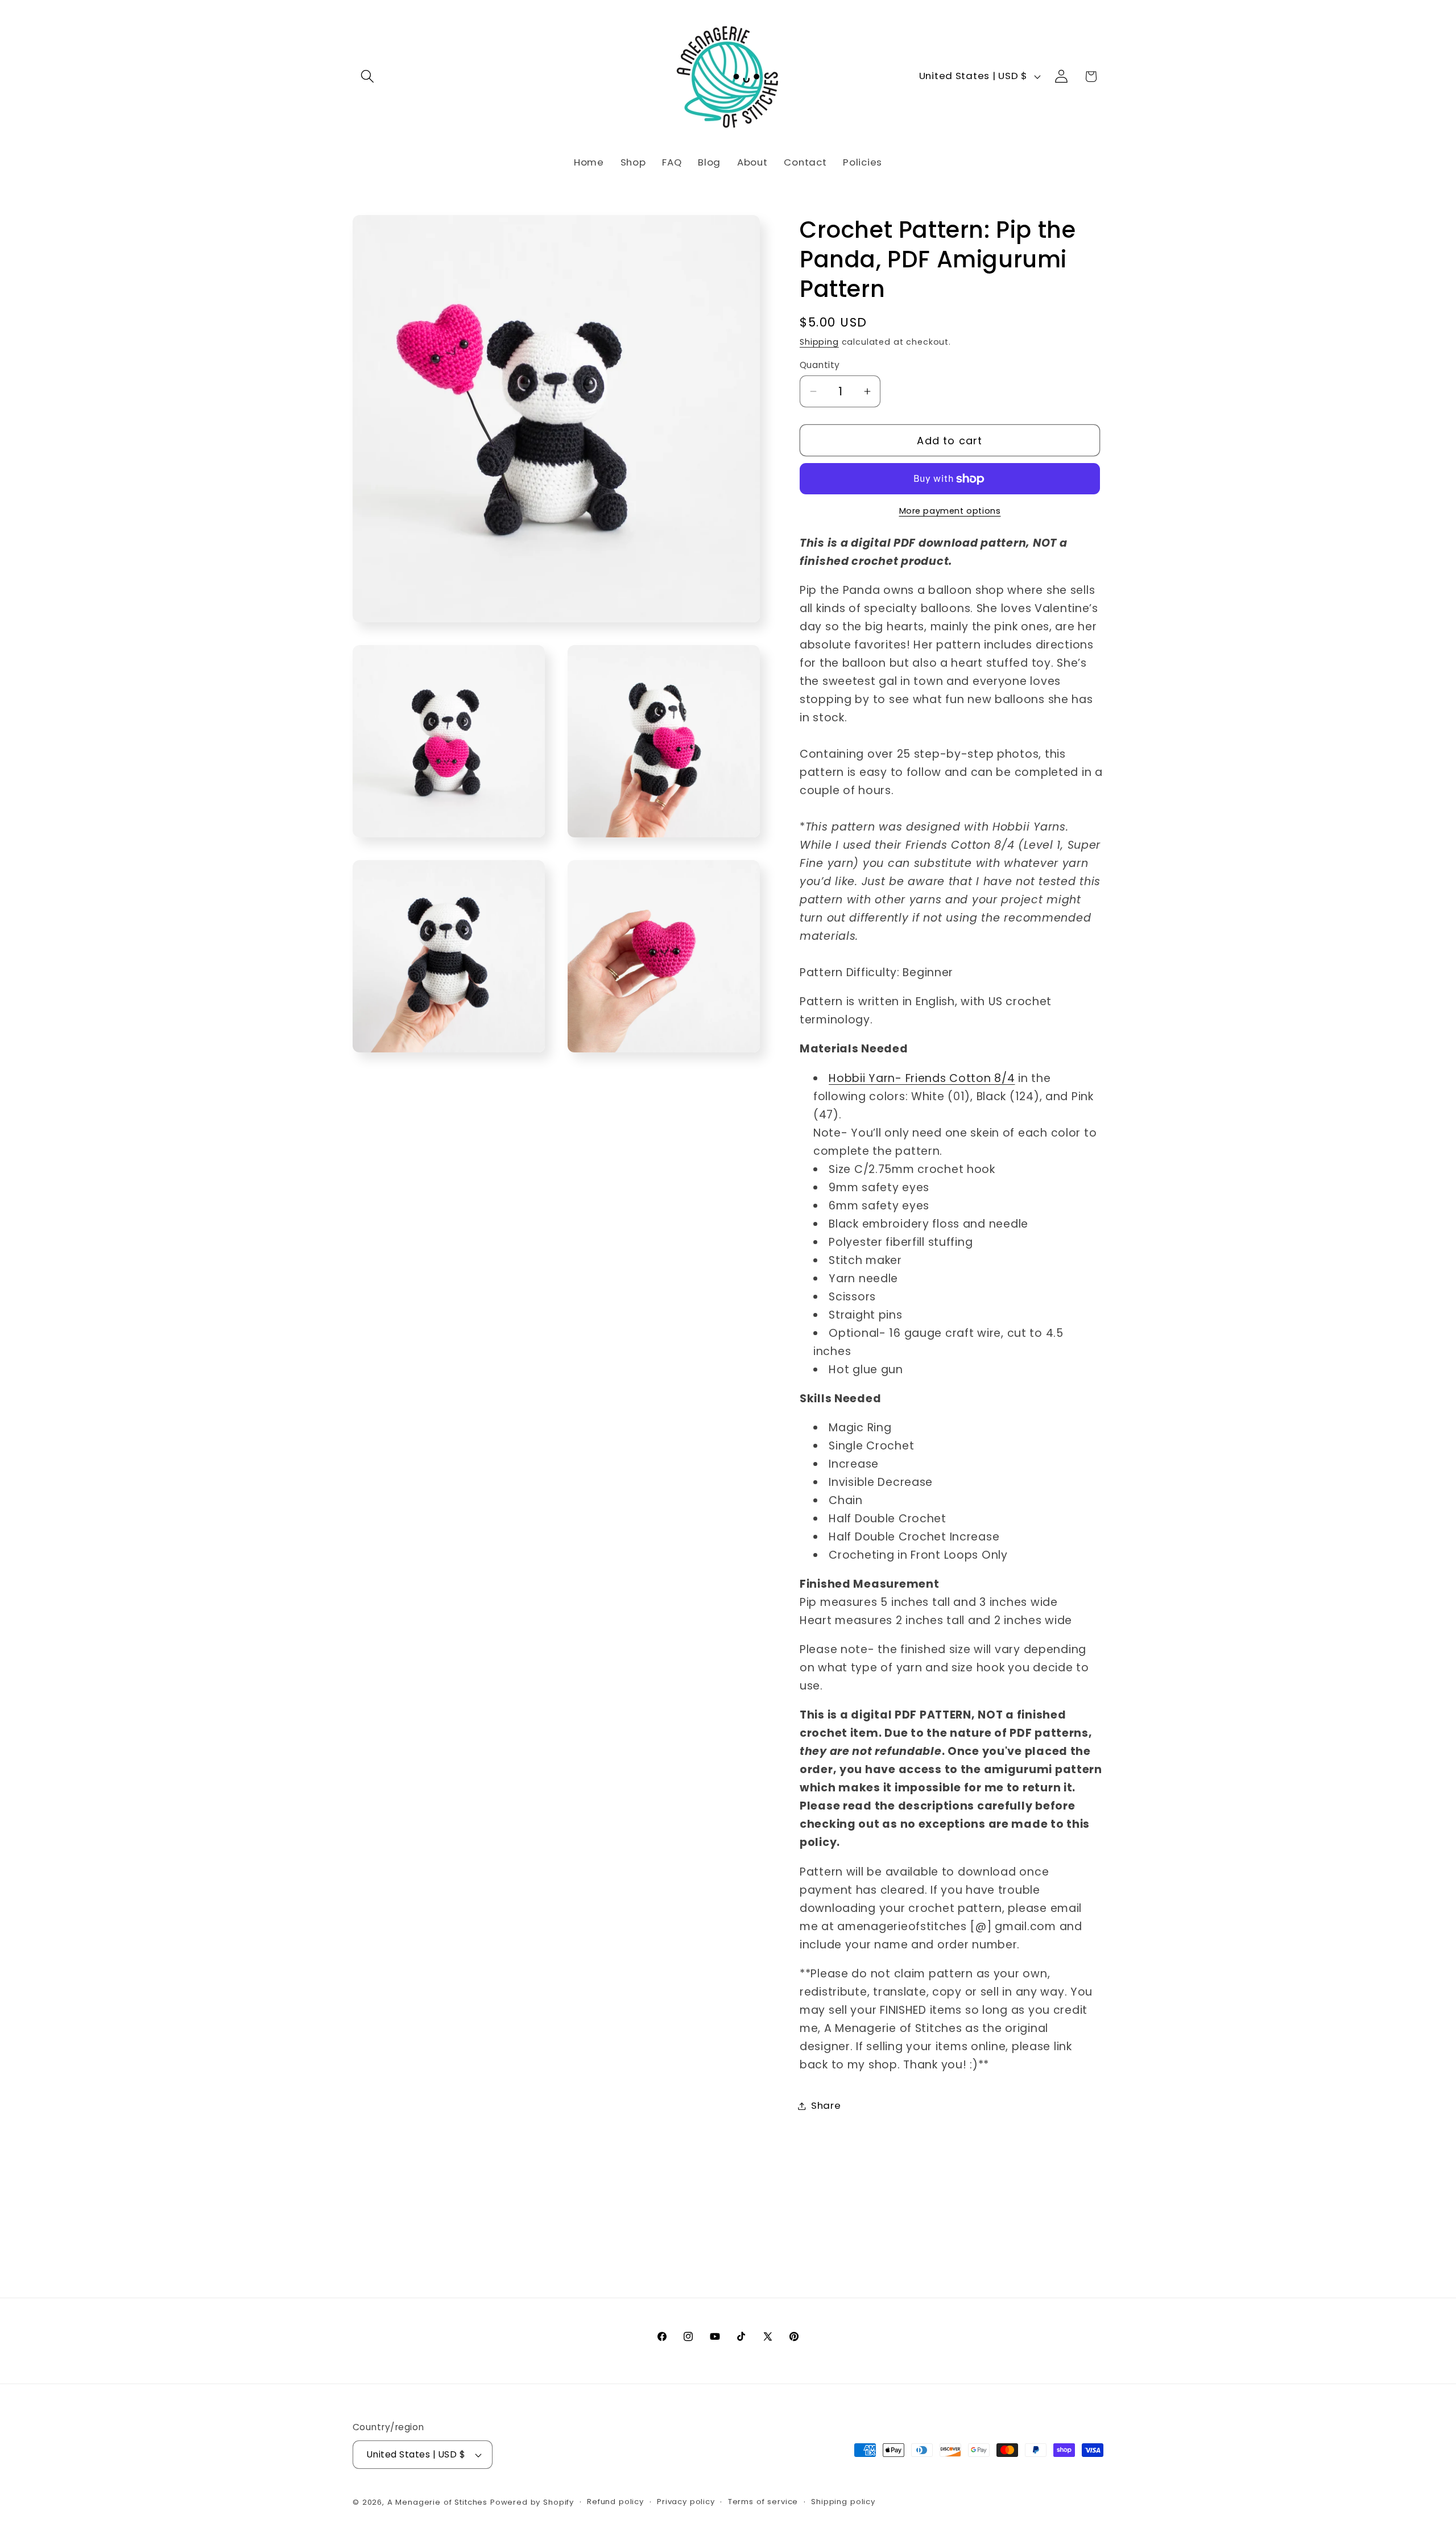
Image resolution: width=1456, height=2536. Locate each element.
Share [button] (826, 2105)
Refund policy (615, 2502)
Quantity (820, 365)
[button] (368, 77)
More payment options (950, 511)
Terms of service (763, 2502)
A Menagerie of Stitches (437, 2502)
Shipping (819, 342)
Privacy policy (686, 2502)
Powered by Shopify (532, 2502)
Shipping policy (843, 2502)
